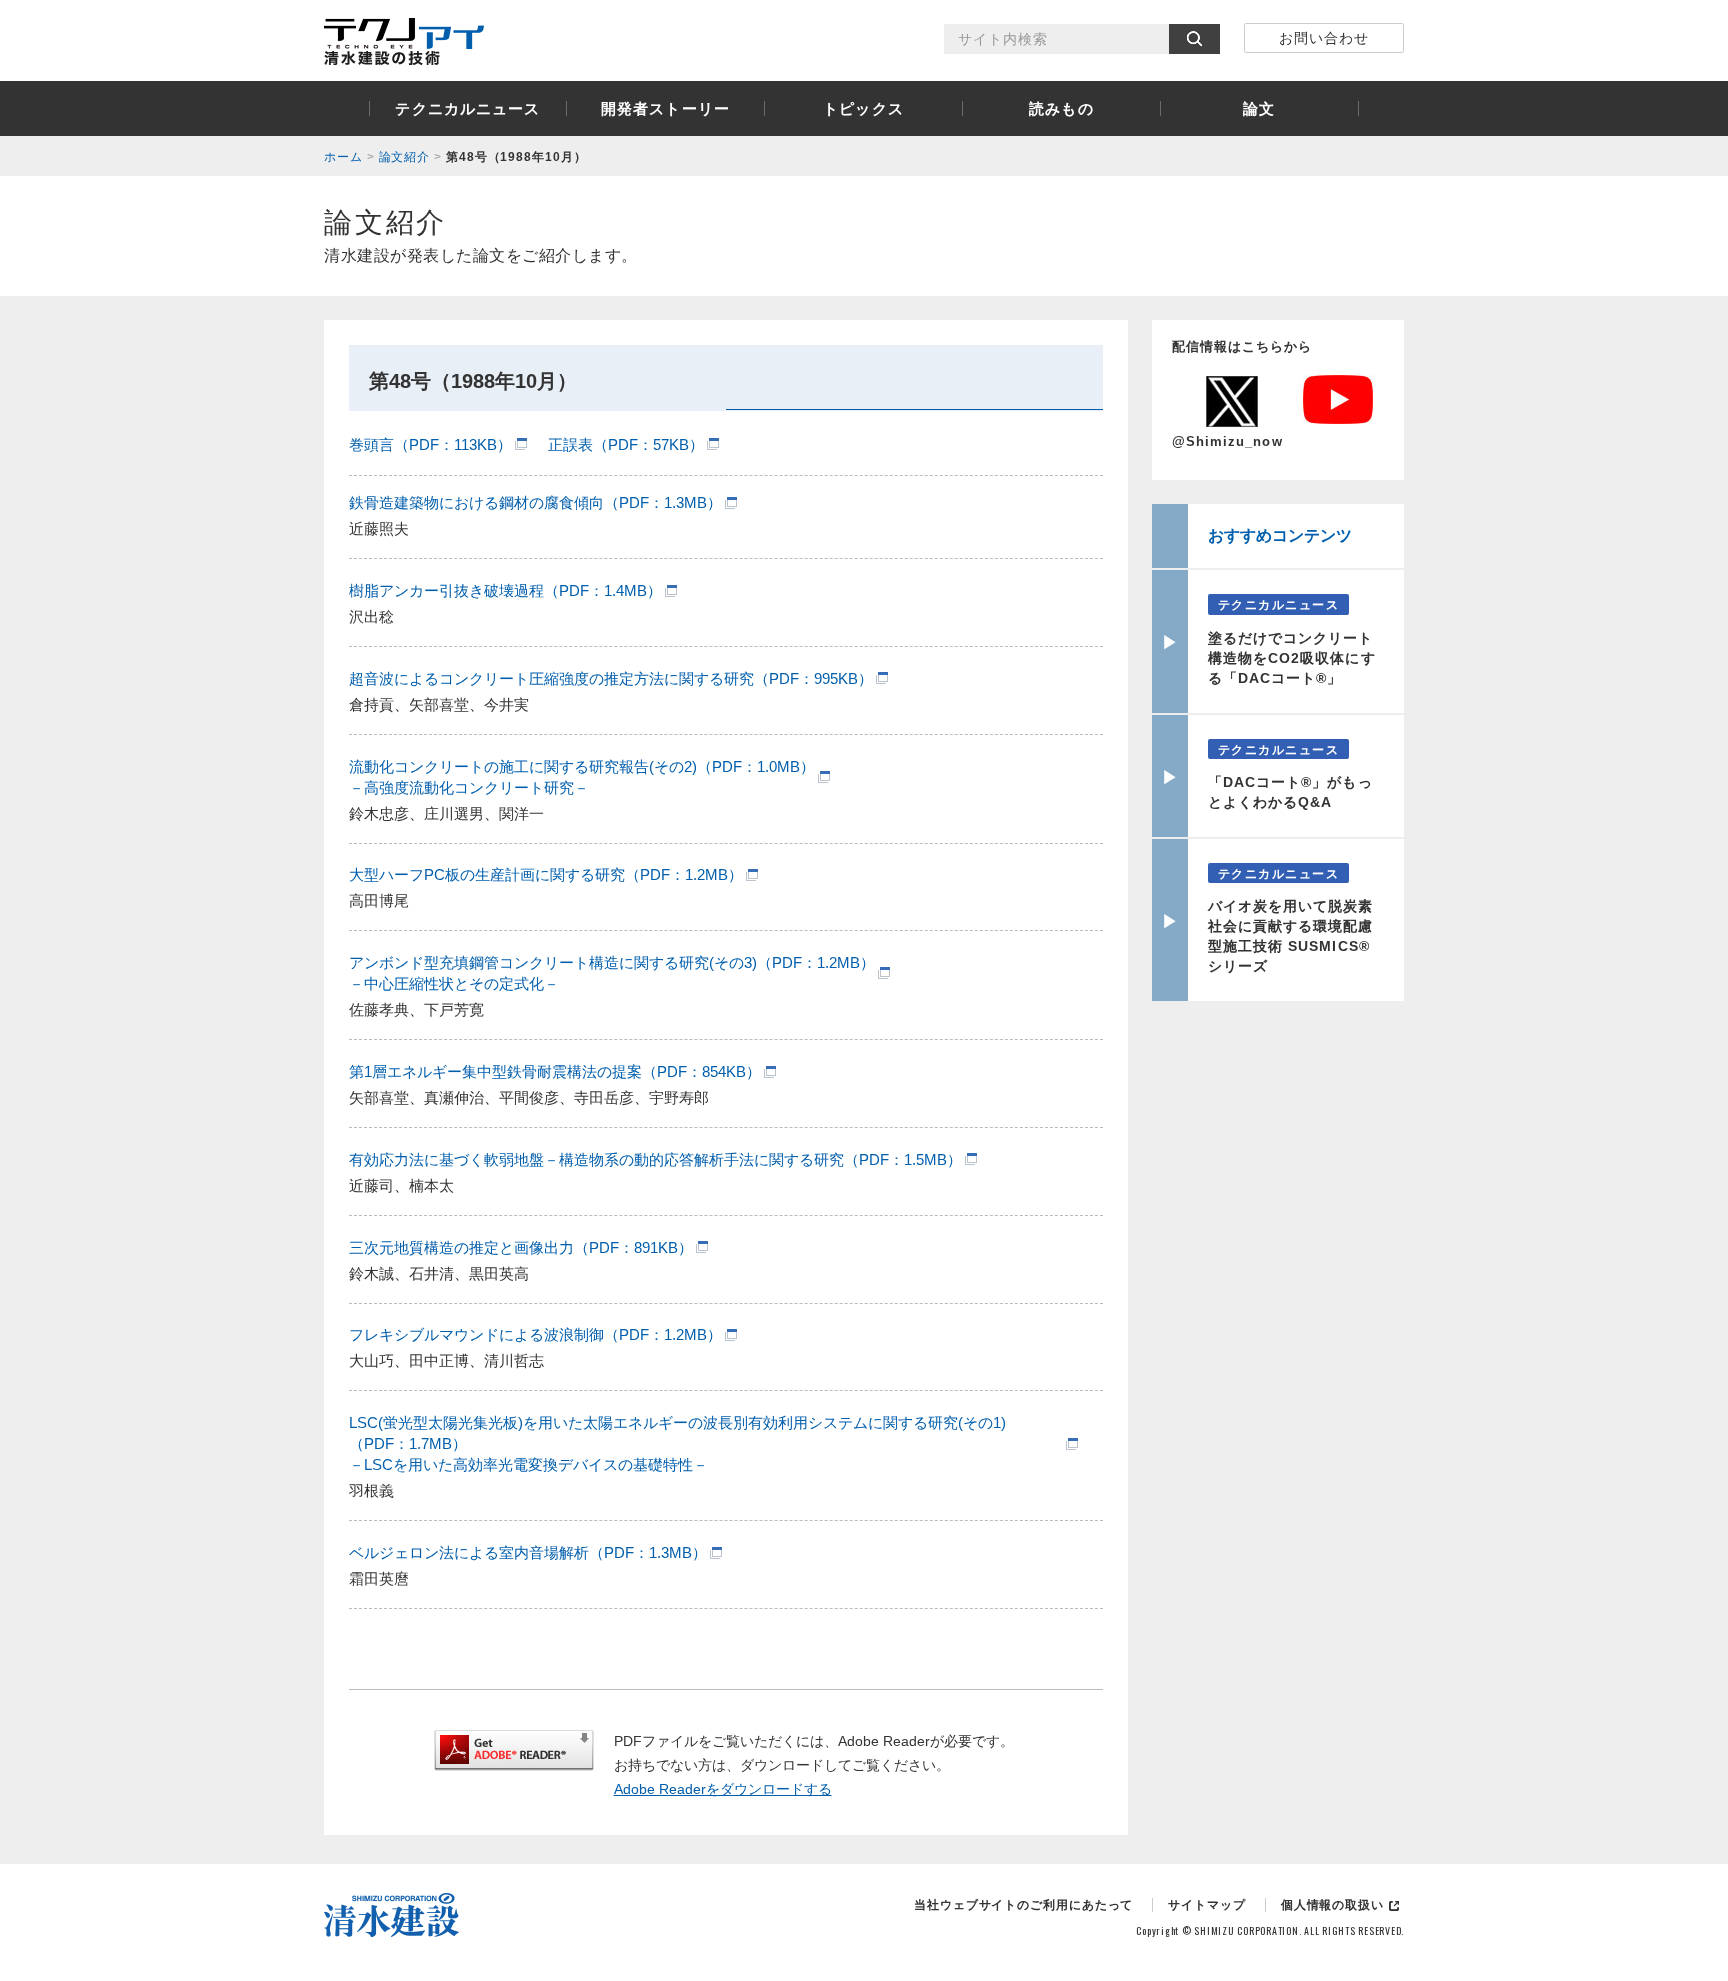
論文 (1259, 108)
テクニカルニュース (467, 108)
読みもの (1061, 108)
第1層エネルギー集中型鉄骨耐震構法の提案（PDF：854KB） (555, 1071)
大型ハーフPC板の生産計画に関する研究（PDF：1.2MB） (546, 874)
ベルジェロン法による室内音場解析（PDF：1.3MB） (528, 1552)
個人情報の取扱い (1332, 1905)
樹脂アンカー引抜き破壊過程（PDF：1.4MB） (505, 590)
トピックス (863, 108)
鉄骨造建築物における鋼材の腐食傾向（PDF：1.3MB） (535, 502)
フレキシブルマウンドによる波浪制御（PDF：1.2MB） (535, 1334)
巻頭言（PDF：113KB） (430, 444)
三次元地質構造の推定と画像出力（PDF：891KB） (521, 1247)
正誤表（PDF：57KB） (626, 444)
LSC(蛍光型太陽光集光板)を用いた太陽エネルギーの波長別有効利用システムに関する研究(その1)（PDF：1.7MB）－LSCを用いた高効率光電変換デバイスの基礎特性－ (677, 1443)
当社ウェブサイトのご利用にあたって (1023, 1905)
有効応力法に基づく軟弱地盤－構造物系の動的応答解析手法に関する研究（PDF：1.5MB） (655, 1159)
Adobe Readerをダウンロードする (723, 1789)
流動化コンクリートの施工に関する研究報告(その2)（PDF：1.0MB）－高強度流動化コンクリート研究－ (582, 777)
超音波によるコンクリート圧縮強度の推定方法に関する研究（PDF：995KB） (611, 678)
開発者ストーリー (665, 108)
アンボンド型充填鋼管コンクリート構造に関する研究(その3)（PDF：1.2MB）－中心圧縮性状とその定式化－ (612, 973)
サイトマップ (1206, 1905)
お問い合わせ (1324, 38)
